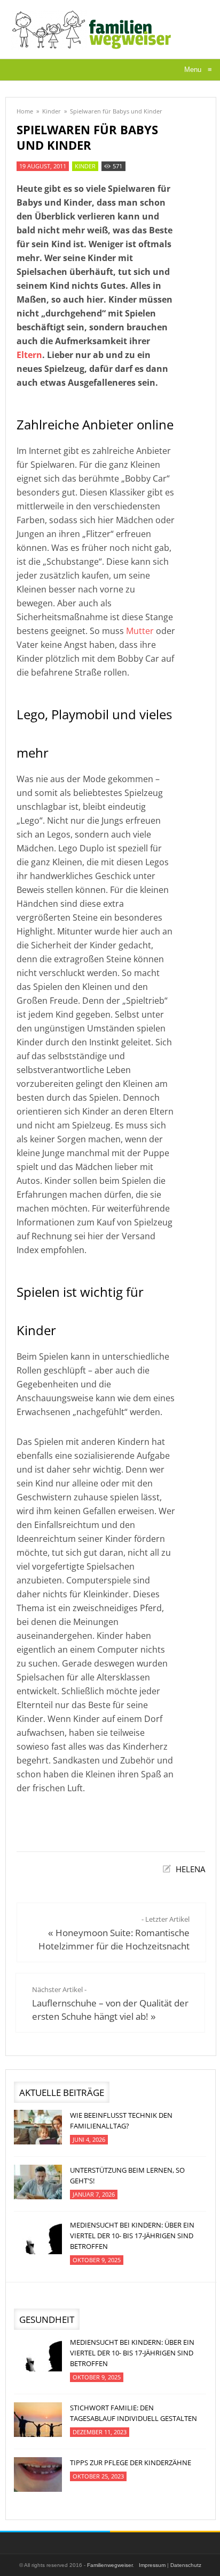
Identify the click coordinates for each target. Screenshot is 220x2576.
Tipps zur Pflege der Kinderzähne (131, 2463)
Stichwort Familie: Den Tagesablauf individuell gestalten (133, 2413)
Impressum (152, 2565)
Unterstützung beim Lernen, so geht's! (127, 2175)
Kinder (52, 111)
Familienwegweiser (110, 2565)
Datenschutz (186, 2565)
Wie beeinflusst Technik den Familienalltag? (121, 2120)
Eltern (29, 355)
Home (25, 111)
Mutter (140, 631)
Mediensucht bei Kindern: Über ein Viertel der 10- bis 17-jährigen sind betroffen (132, 2236)
